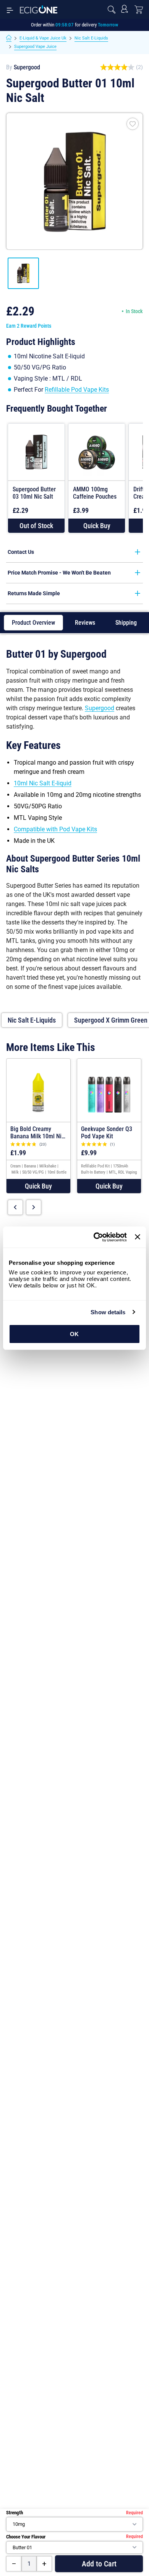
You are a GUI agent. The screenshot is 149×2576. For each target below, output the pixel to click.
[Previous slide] (15, 1207)
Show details (108, 1312)
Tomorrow (108, 25)
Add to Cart (99, 2564)
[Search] (112, 10)
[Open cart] (139, 10)
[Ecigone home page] (39, 9)
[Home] (9, 38)
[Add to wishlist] (133, 124)
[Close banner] (138, 1237)
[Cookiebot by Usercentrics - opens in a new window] (96, 1237)
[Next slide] (34, 1207)
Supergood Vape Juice (35, 47)
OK (74, 1334)
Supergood (27, 67)
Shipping (126, 623)
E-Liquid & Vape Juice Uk (43, 38)
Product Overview (33, 623)
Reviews (85, 623)
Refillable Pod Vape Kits (77, 390)
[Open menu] (10, 10)
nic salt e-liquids (32, 1020)
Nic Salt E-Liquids (91, 38)
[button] (97, 526)
